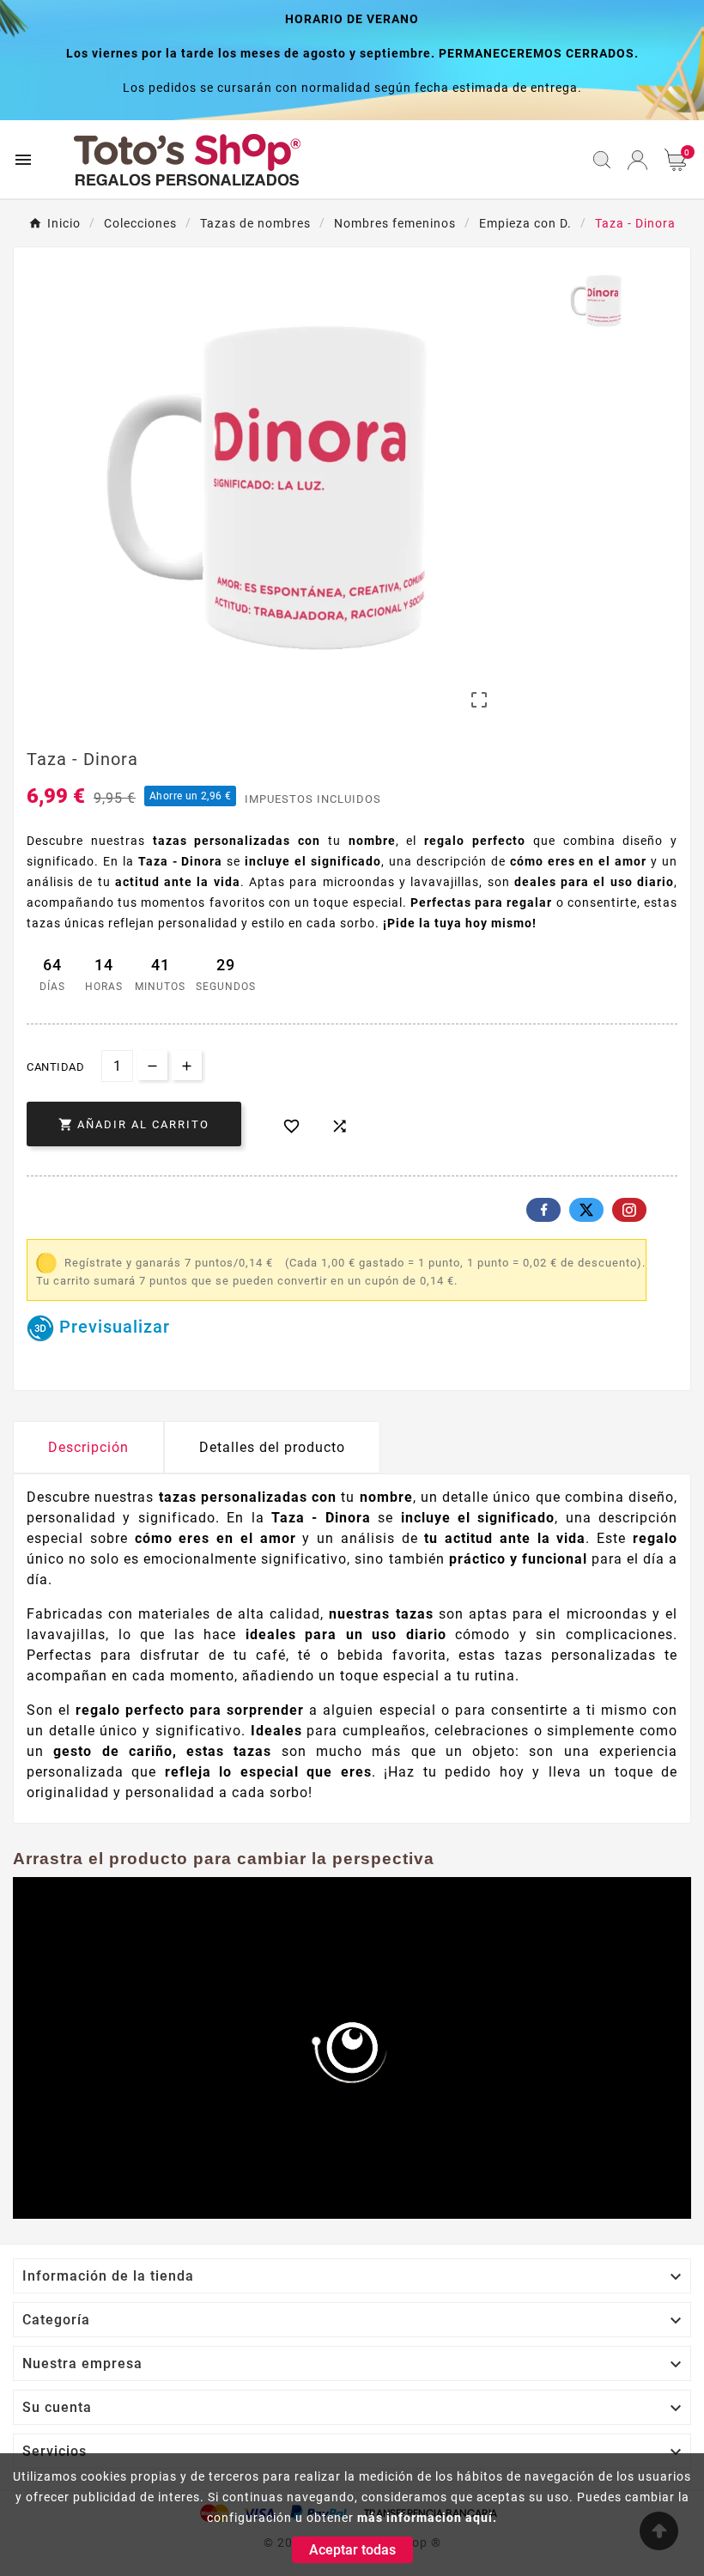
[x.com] (586, 1210)
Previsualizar (112, 1327)
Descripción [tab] (88, 1447)
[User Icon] (637, 160)
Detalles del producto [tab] (272, 1447)
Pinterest (629, 1210)
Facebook (543, 1210)
